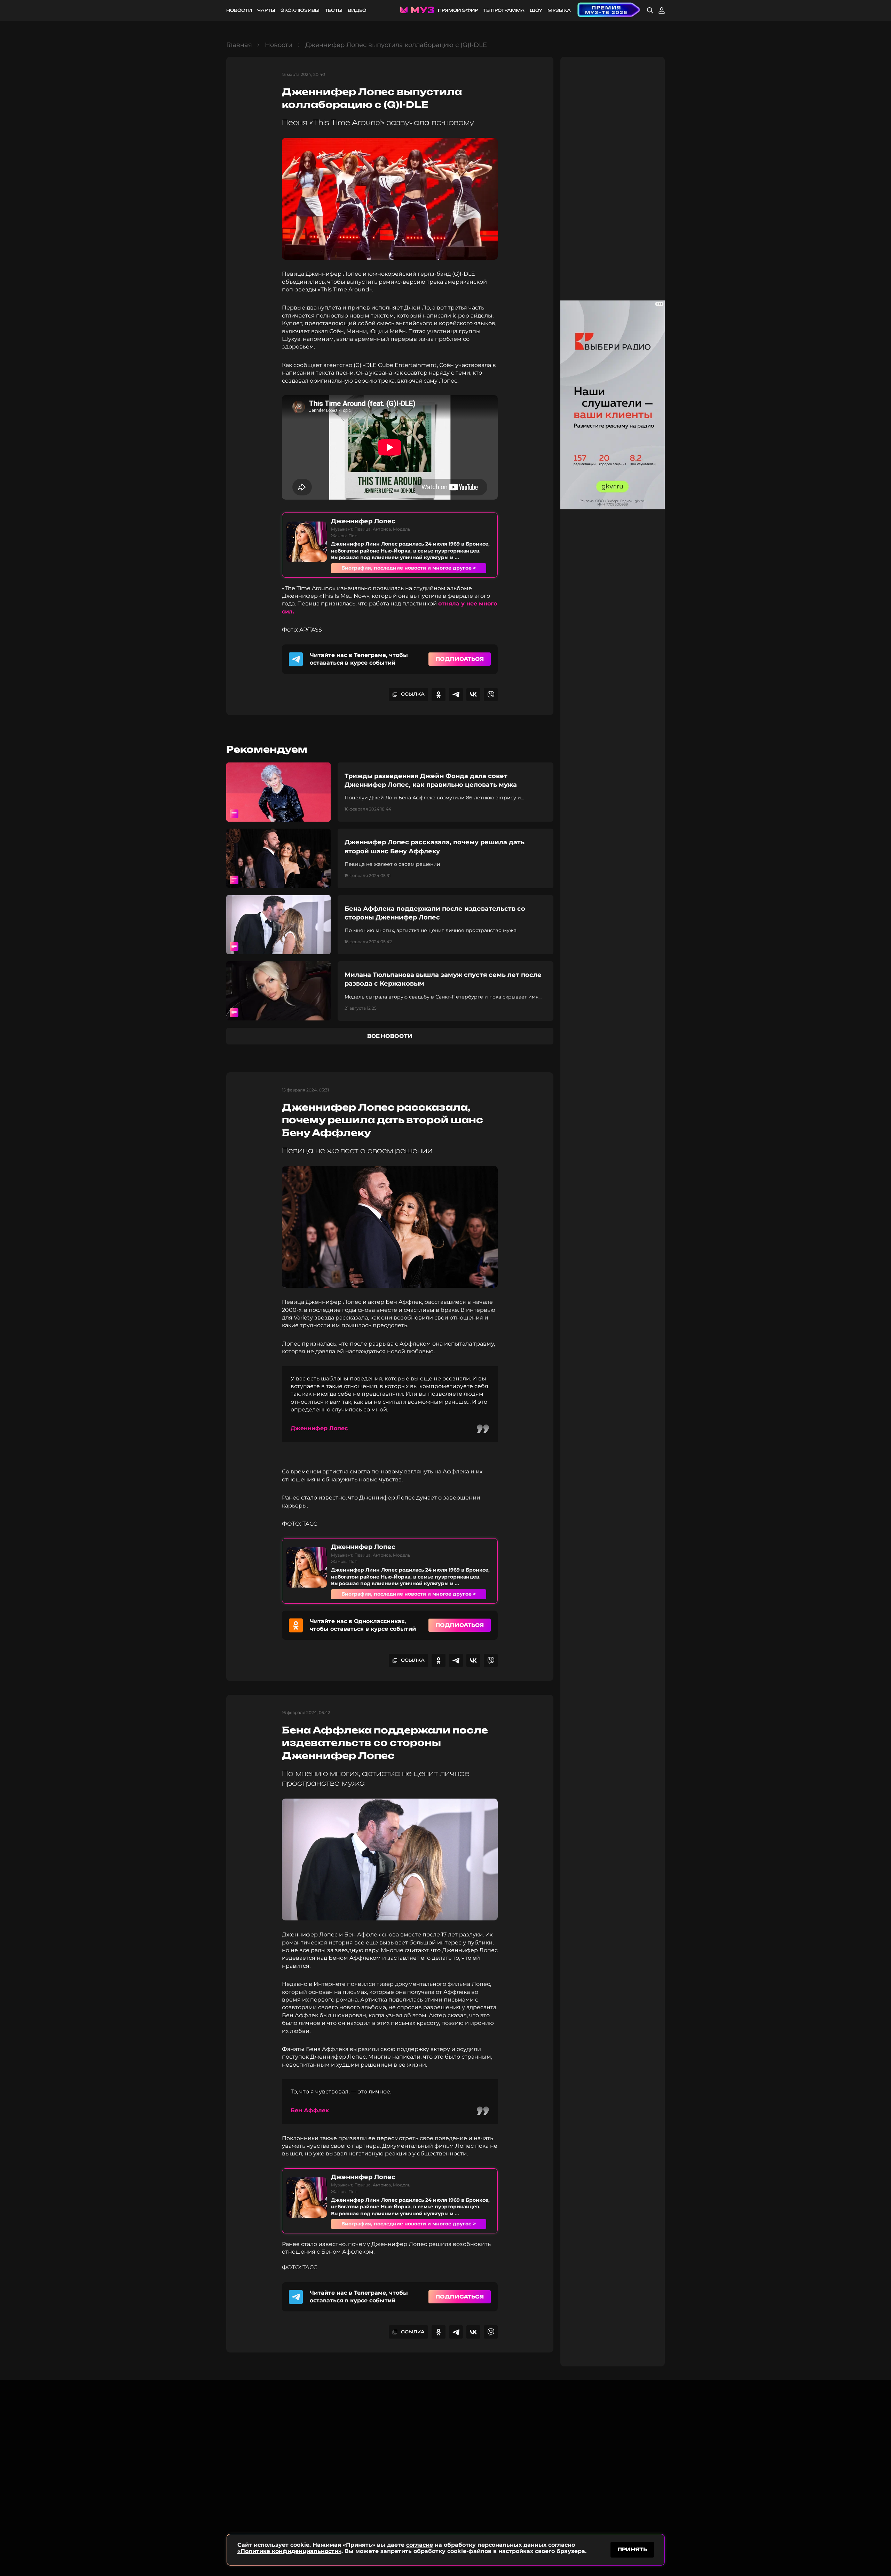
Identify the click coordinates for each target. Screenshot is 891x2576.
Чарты (266, 10)
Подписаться (460, 659)
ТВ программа (504, 10)
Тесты (334, 10)
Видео (357, 10)
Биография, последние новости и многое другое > (409, 568)
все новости (390, 1036)
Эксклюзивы (300, 10)
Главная (239, 45)
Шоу (536, 10)
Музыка (559, 10)
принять (632, 2549)
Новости (239, 10)
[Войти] (662, 10)
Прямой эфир (458, 10)
